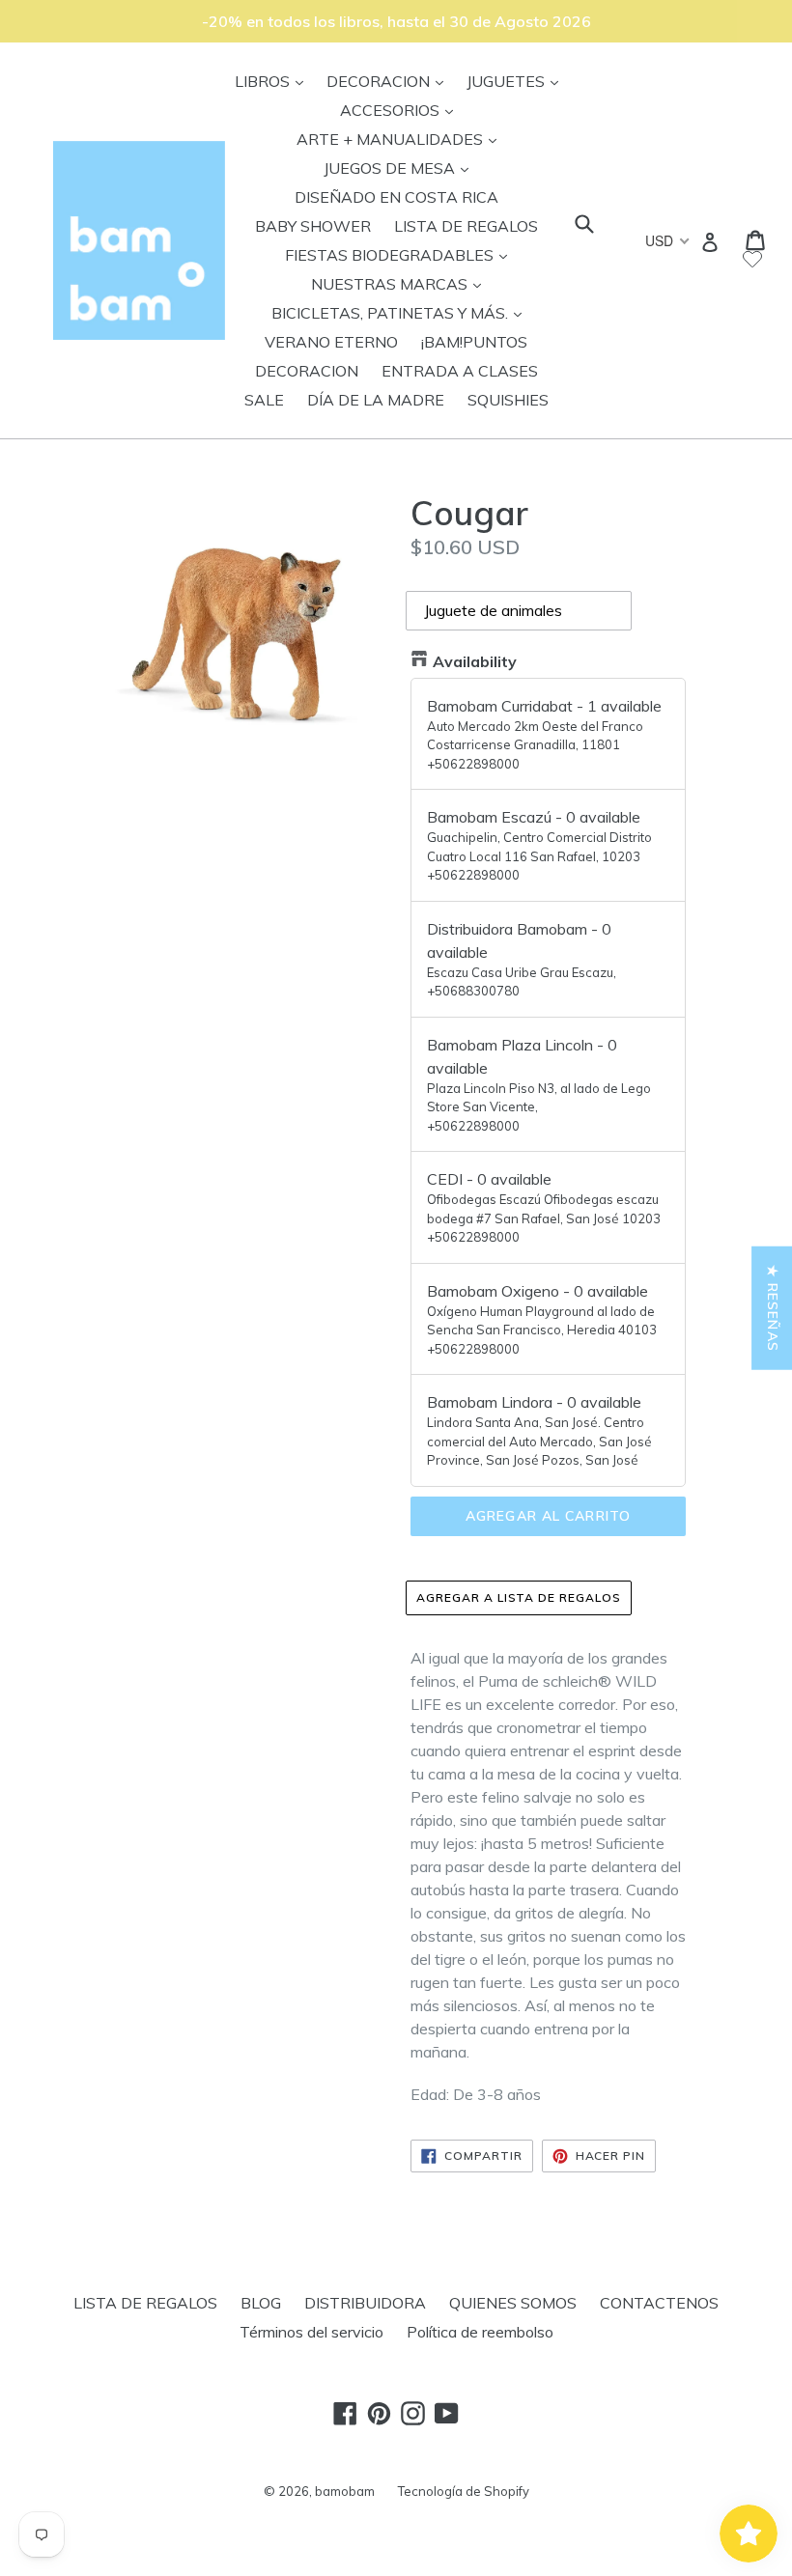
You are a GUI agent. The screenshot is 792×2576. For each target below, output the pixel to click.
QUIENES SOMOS (513, 2303)
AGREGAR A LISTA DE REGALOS (519, 1597)
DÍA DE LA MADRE (376, 400)
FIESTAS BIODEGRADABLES (401, 254)
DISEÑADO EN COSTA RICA (396, 197)
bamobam (345, 2491)
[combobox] (666, 240)
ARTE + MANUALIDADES (401, 139)
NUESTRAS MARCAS (401, 283)
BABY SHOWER (313, 226)
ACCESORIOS (401, 110)
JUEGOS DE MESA (401, 168)
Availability (475, 661)
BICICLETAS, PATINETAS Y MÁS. (401, 312)
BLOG (261, 2303)
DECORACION (390, 81)
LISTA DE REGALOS (466, 226)
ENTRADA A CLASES (460, 371)
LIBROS (274, 81)
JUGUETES (517, 81)
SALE (264, 400)
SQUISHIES (508, 400)
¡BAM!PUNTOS (474, 342)
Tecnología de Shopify (464, 2491)
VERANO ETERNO (331, 342)
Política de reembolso (480, 2332)
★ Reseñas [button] (773, 1308)
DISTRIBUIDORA (365, 2303)
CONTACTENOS (659, 2303)
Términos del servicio (311, 2332)
